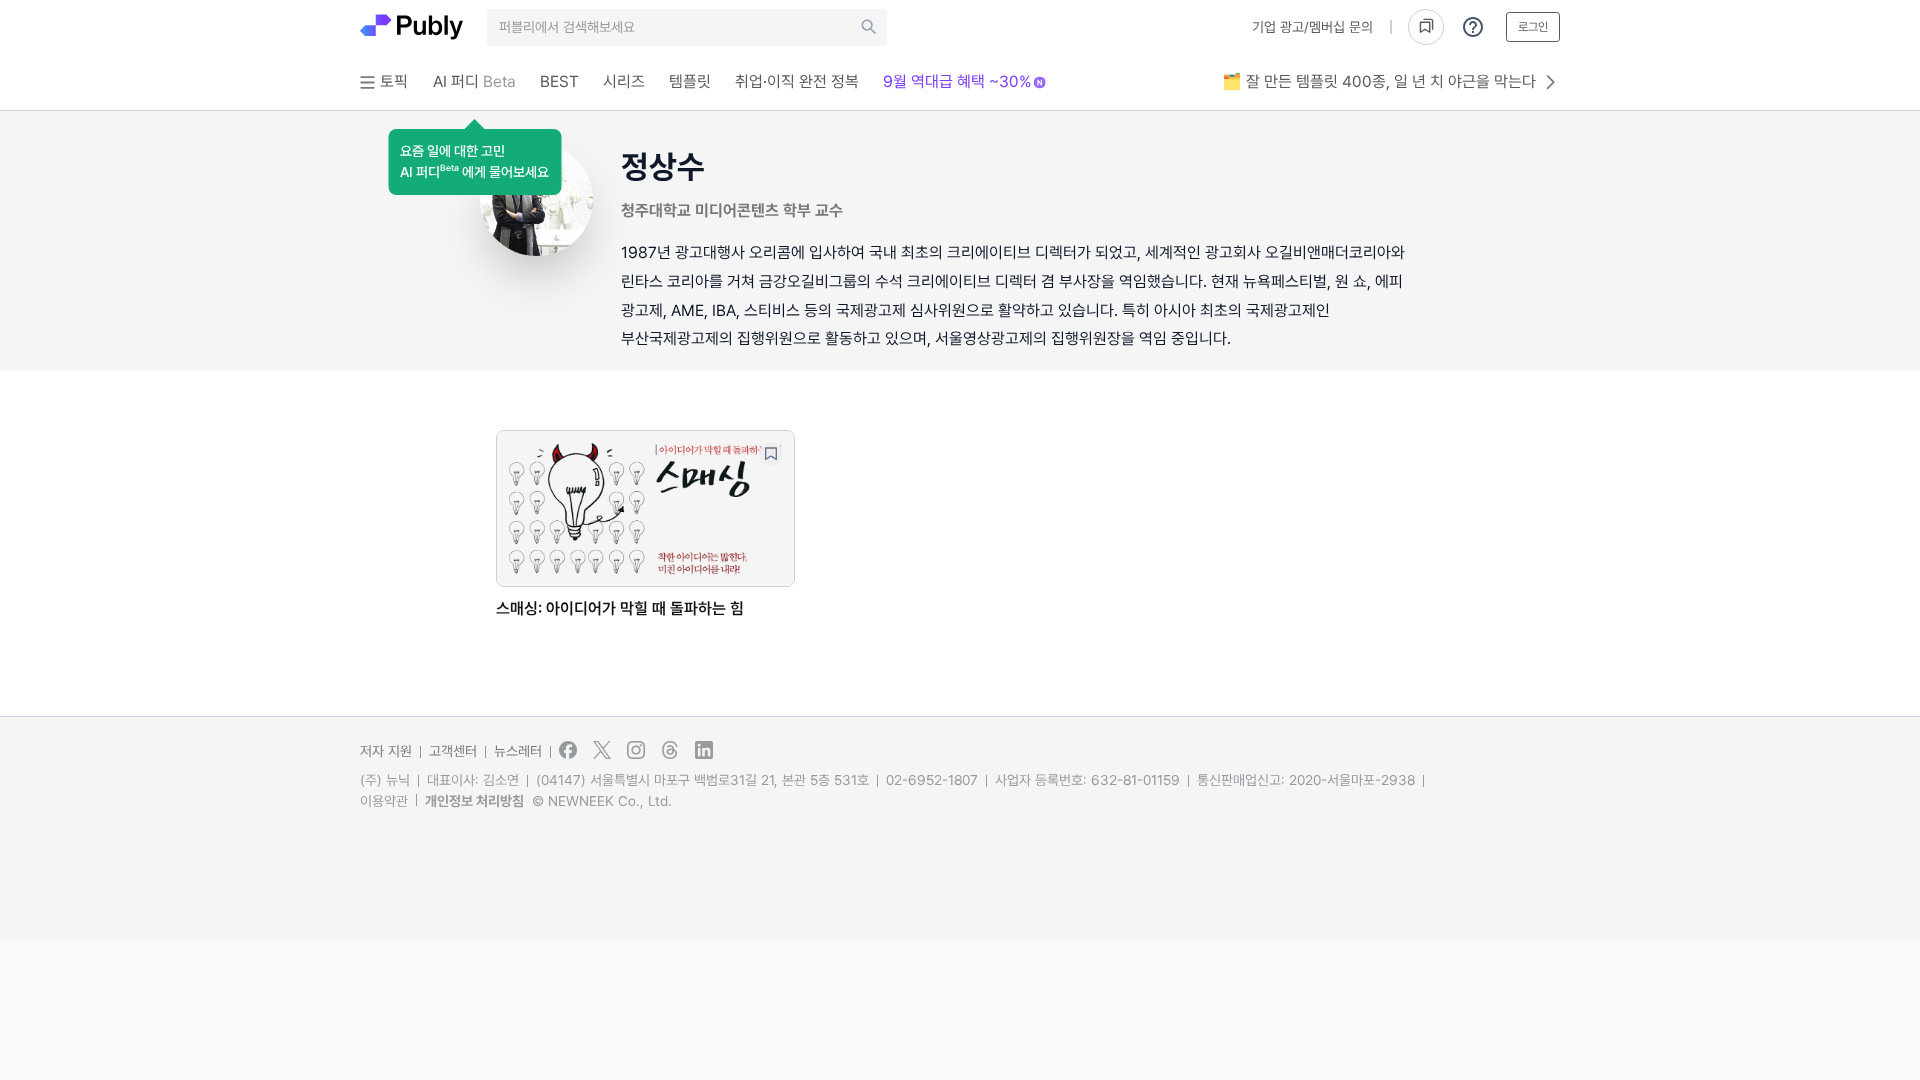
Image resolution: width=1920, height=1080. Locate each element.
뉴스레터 (518, 751)
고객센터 (453, 751)
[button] (474, 162)
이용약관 (384, 801)
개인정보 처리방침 (474, 801)
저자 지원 (386, 751)
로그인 (1533, 27)
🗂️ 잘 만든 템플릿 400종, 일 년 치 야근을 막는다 (1379, 81)
